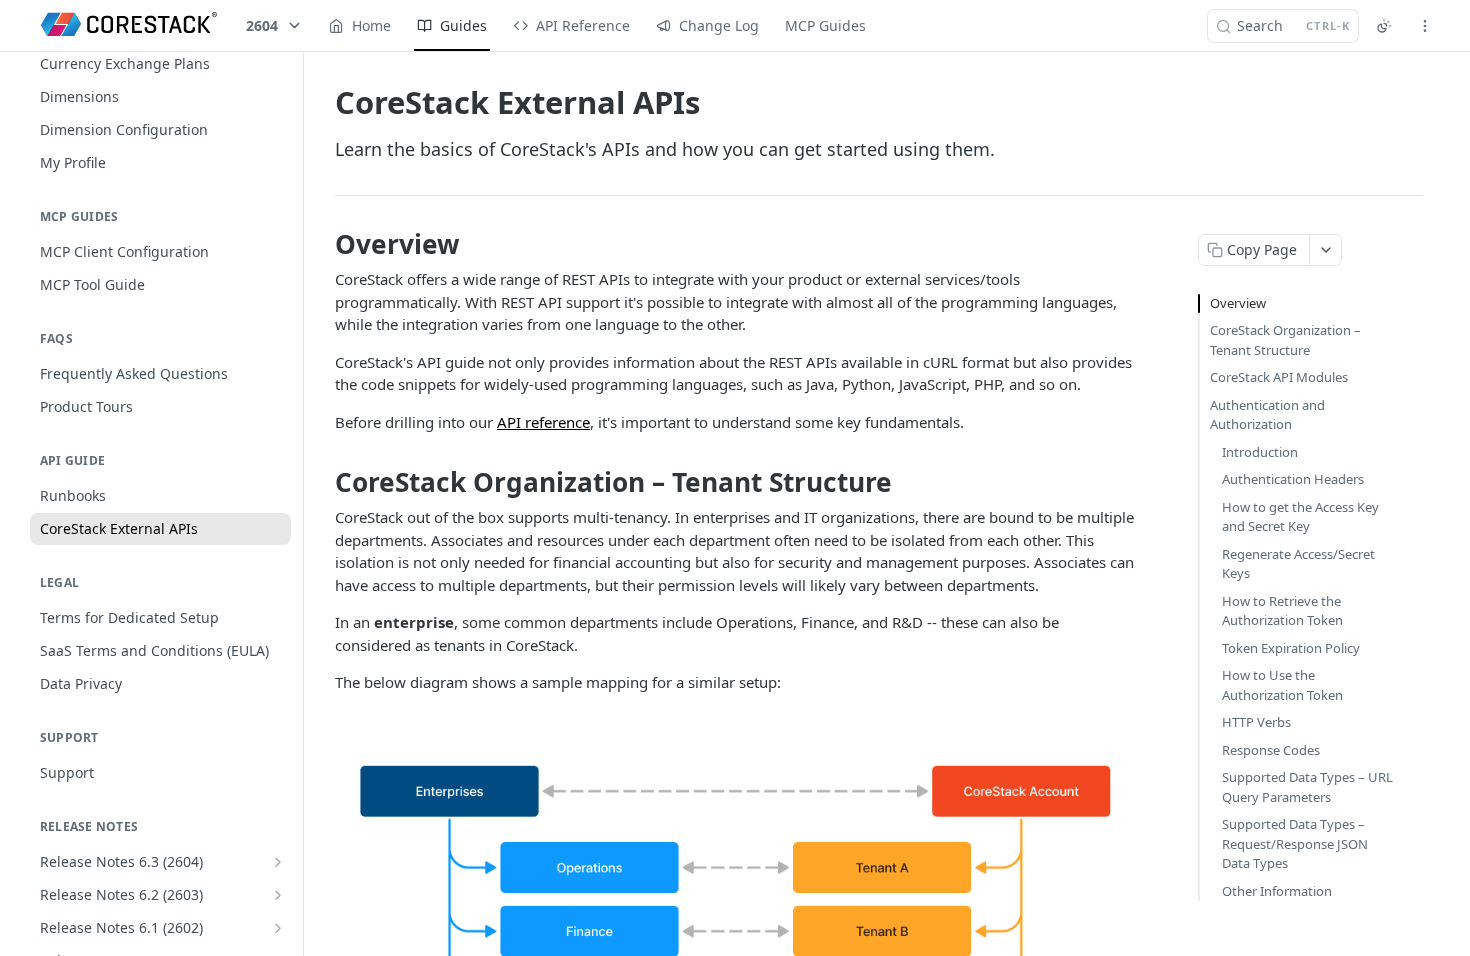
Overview (1238, 303)
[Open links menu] (1425, 26)
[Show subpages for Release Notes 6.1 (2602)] (278, 928)
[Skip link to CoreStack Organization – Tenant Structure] (321, 482)
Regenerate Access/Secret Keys (1298, 564)
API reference (543, 422)
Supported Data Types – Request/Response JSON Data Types (1295, 843)
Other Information (1277, 891)
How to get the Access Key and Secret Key (1300, 517)
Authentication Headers (1293, 479)
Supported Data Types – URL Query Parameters (1307, 787)
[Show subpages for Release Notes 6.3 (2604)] (278, 862)
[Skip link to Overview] (321, 244)
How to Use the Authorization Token (1282, 685)
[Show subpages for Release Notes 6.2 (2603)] (278, 895)
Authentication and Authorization (1267, 415)
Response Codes (1271, 750)
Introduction (1260, 452)
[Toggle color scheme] (1384, 26)
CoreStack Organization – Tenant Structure (1285, 340)
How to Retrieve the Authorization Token (1282, 611)
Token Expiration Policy (1291, 648)
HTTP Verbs (1256, 722)
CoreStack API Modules (1279, 377)
